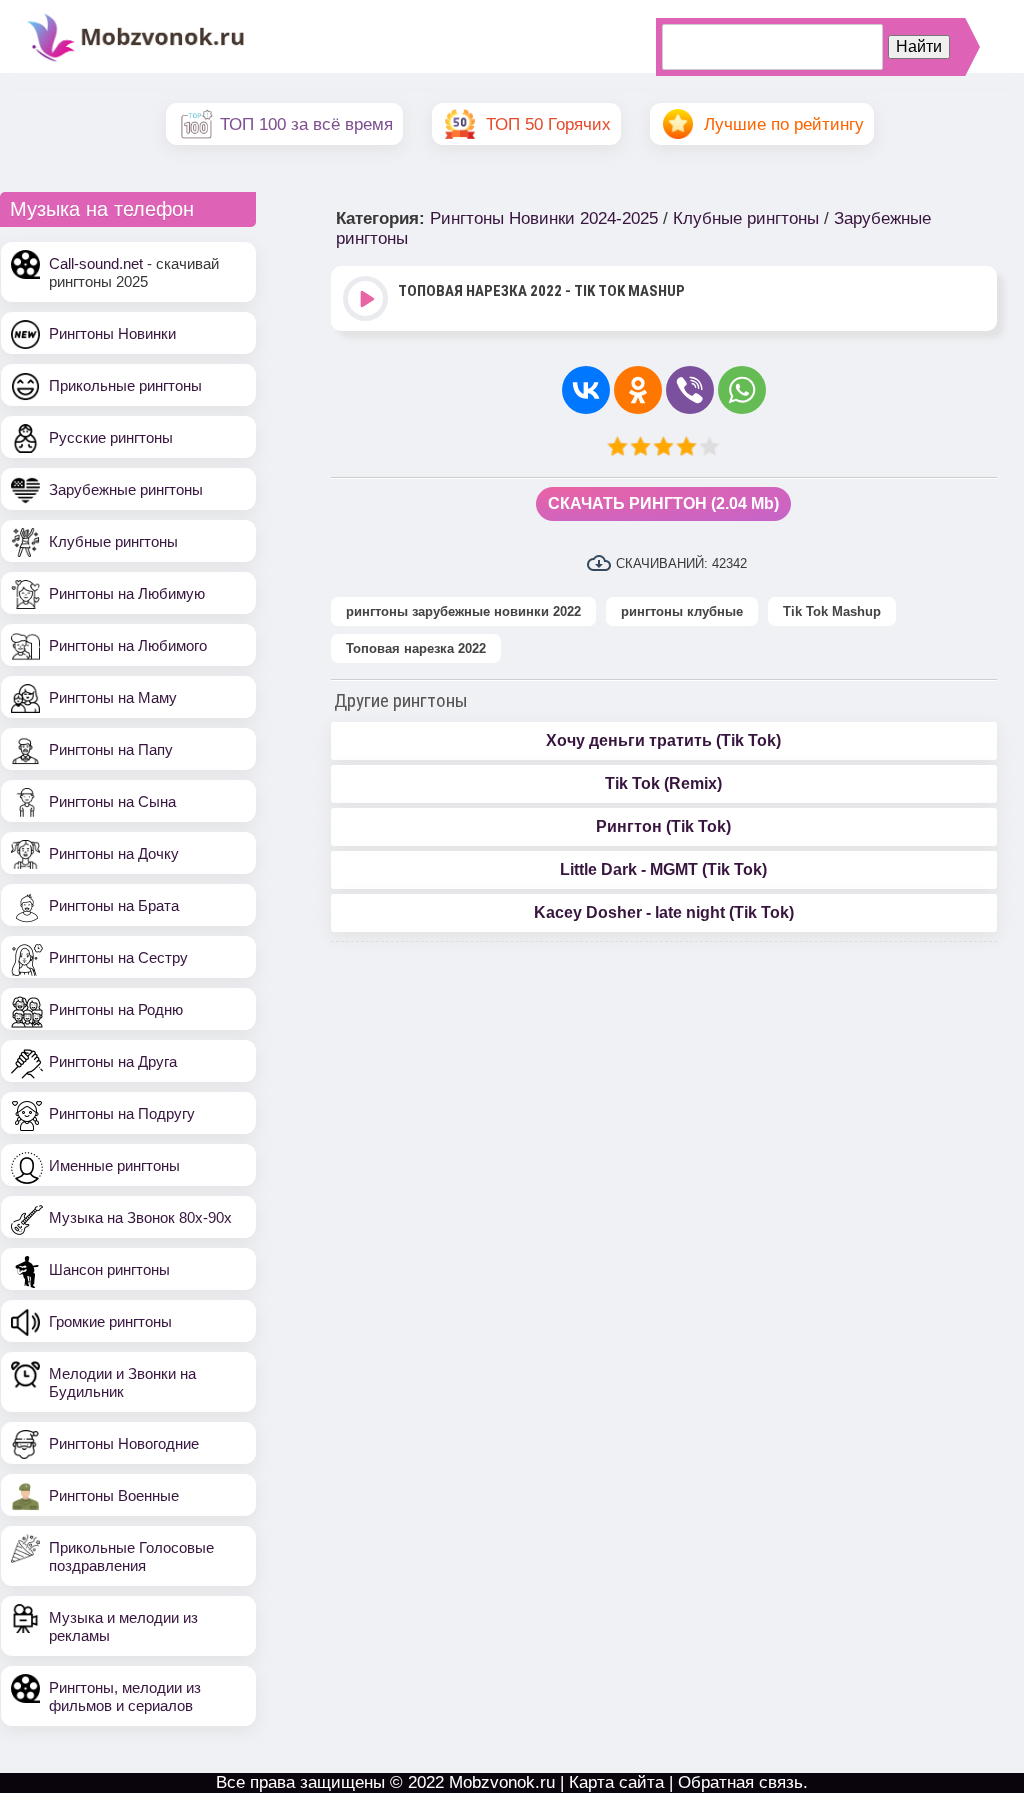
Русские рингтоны (111, 437)
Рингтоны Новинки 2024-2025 (544, 218)
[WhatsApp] (742, 390)
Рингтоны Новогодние (124, 1443)
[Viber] (690, 390)
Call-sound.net (96, 263)
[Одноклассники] (638, 390)
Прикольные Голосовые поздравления (131, 1556)
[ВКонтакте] (586, 390)
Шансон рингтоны (109, 1269)
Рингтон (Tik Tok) (663, 826)
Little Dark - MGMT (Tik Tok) (663, 869)
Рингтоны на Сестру (118, 957)
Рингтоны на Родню (116, 1009)
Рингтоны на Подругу (122, 1113)
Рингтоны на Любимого (128, 645)
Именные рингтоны (114, 1165)
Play (367, 300)
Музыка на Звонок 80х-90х (140, 1217)
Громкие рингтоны (110, 1321)
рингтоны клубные (682, 611)
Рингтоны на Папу (111, 749)
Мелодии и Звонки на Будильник (122, 1382)
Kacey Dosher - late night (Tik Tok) (664, 912)
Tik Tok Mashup (832, 611)
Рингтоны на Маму (113, 697)
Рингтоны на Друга (113, 1061)
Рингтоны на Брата (114, 905)
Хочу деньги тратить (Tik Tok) (663, 740)
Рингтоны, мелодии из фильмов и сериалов (125, 1696)
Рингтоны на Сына (112, 801)
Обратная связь (740, 1782)
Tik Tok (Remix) (663, 783)
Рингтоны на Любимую (127, 593)
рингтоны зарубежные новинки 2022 (463, 611)
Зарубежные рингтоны (126, 489)
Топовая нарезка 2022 (416, 648)
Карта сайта (616, 1782)
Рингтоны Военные (114, 1495)
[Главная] (136, 59)
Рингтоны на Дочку (114, 853)
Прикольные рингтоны (125, 385)
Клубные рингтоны (113, 541)
